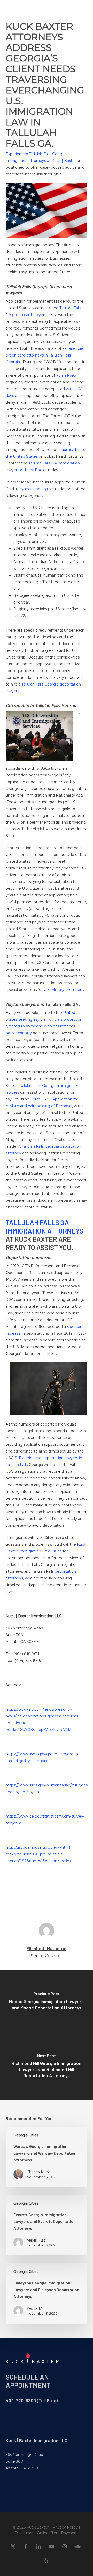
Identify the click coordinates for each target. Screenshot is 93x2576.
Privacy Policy (65, 2527)
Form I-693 (66, 375)
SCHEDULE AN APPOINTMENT (28, 2381)
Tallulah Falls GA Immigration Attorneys (44, 1227)
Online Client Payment (57, 2533)
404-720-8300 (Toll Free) (32, 2400)
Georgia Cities (26, 2135)
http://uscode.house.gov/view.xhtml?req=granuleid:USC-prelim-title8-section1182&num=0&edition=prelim (39, 1854)
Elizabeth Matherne (47, 1948)
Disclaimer (24, 2533)
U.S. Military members (63, 990)
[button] (83, 9)
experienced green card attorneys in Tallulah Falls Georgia (45, 355)
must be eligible (40, 489)
